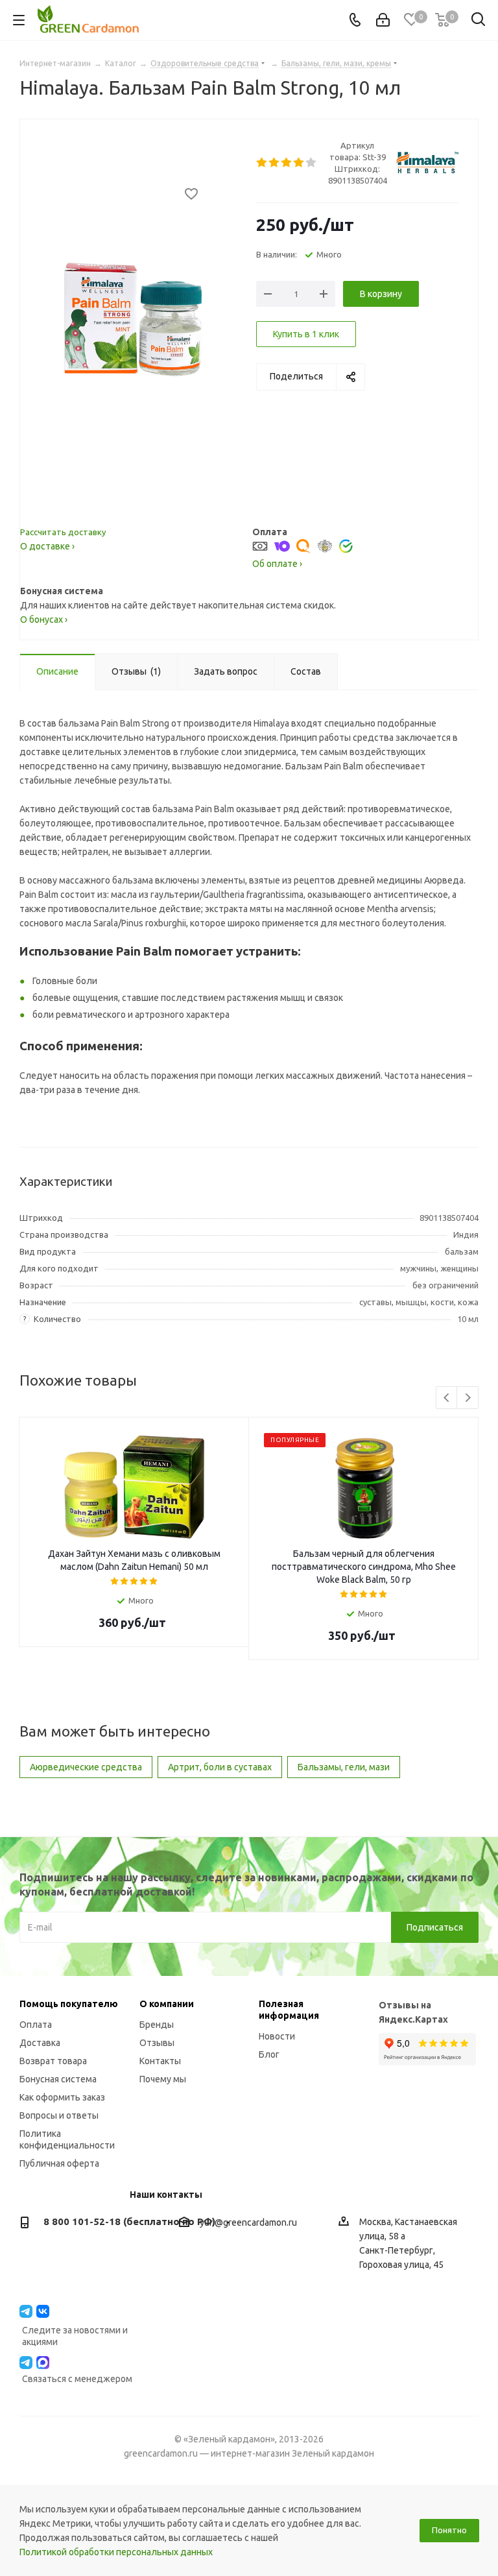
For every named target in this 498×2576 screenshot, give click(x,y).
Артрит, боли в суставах (220, 1767)
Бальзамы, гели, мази (344, 1767)
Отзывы (157, 2043)
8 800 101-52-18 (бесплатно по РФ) (129, 2221)
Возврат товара (53, 2061)
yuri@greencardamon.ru (248, 2222)
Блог (269, 2054)
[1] (262, 163)
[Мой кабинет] (383, 20)
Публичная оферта (59, 2163)
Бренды (157, 2025)
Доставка (40, 2043)
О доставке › (47, 546)
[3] (287, 163)
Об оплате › (277, 564)
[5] (312, 163)
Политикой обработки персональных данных (116, 2552)
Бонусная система (58, 2079)
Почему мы (163, 2079)
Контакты (160, 2061)
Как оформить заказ (62, 2097)
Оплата (36, 2025)
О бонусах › (44, 620)
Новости (277, 2036)
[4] (299, 163)
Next (468, 1398)
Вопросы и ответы (59, 2115)
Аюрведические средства (86, 1767)
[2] (275, 163)
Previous (447, 1398)
